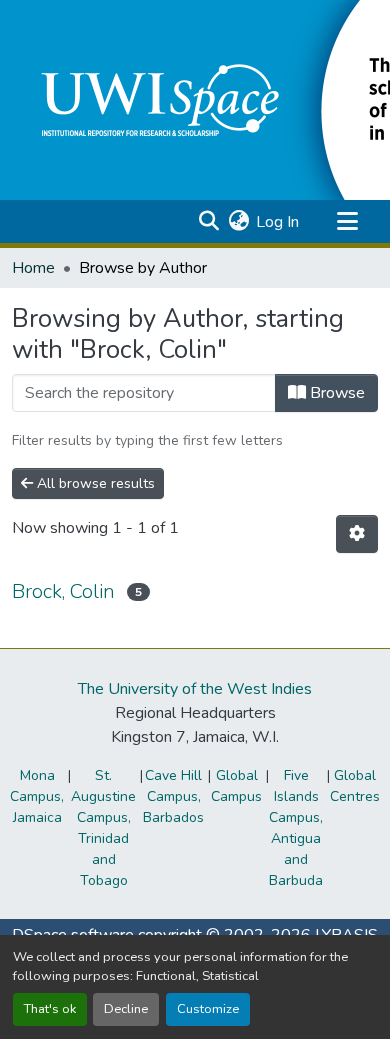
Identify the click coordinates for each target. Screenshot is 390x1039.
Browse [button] (335, 393)
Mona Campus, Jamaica (37, 796)
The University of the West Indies (195, 689)
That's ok (50, 1009)
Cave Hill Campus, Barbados (173, 796)
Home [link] (33, 268)
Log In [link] (277, 222)
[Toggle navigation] (347, 222)
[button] (208, 222)
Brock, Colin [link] (63, 591)
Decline (126, 1009)
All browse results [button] (94, 483)
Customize (208, 1009)
